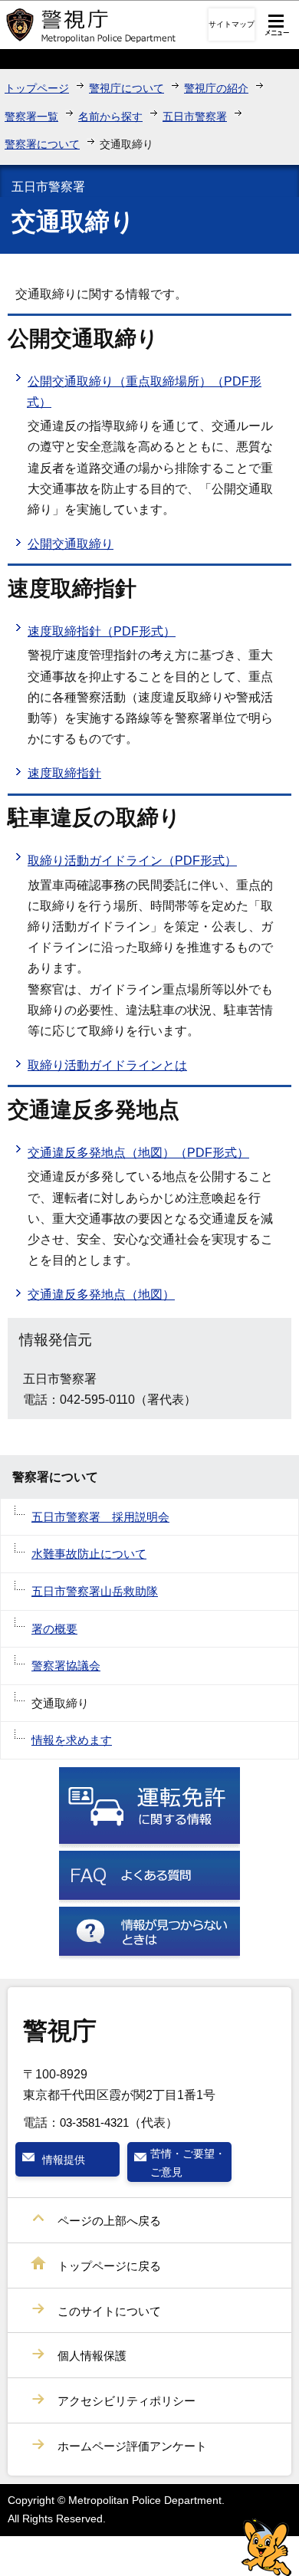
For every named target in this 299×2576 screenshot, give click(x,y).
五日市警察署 (195, 117)
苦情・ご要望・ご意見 (188, 2163)
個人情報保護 (92, 2356)
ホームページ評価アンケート (132, 2446)
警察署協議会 (66, 1666)
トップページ (37, 88)
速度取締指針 (64, 773)
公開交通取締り (71, 544)
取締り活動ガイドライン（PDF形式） (132, 861)
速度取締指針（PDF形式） (102, 631)
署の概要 (54, 1629)
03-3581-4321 (94, 2123)
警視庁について (127, 88)
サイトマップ (232, 24)
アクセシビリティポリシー (127, 2401)
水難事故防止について (89, 1554)
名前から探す (110, 117)
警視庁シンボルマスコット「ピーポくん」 (266, 2547)
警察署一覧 (31, 117)
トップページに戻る (109, 2266)
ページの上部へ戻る (109, 2221)
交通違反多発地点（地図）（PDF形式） (138, 1153)
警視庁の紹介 (216, 88)
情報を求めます (72, 1740)
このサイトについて (109, 2311)
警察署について (42, 144)
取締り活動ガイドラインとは (107, 1065)
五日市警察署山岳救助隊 (95, 1591)
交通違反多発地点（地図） (101, 1295)
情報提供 (64, 2160)
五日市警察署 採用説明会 (100, 1517)
